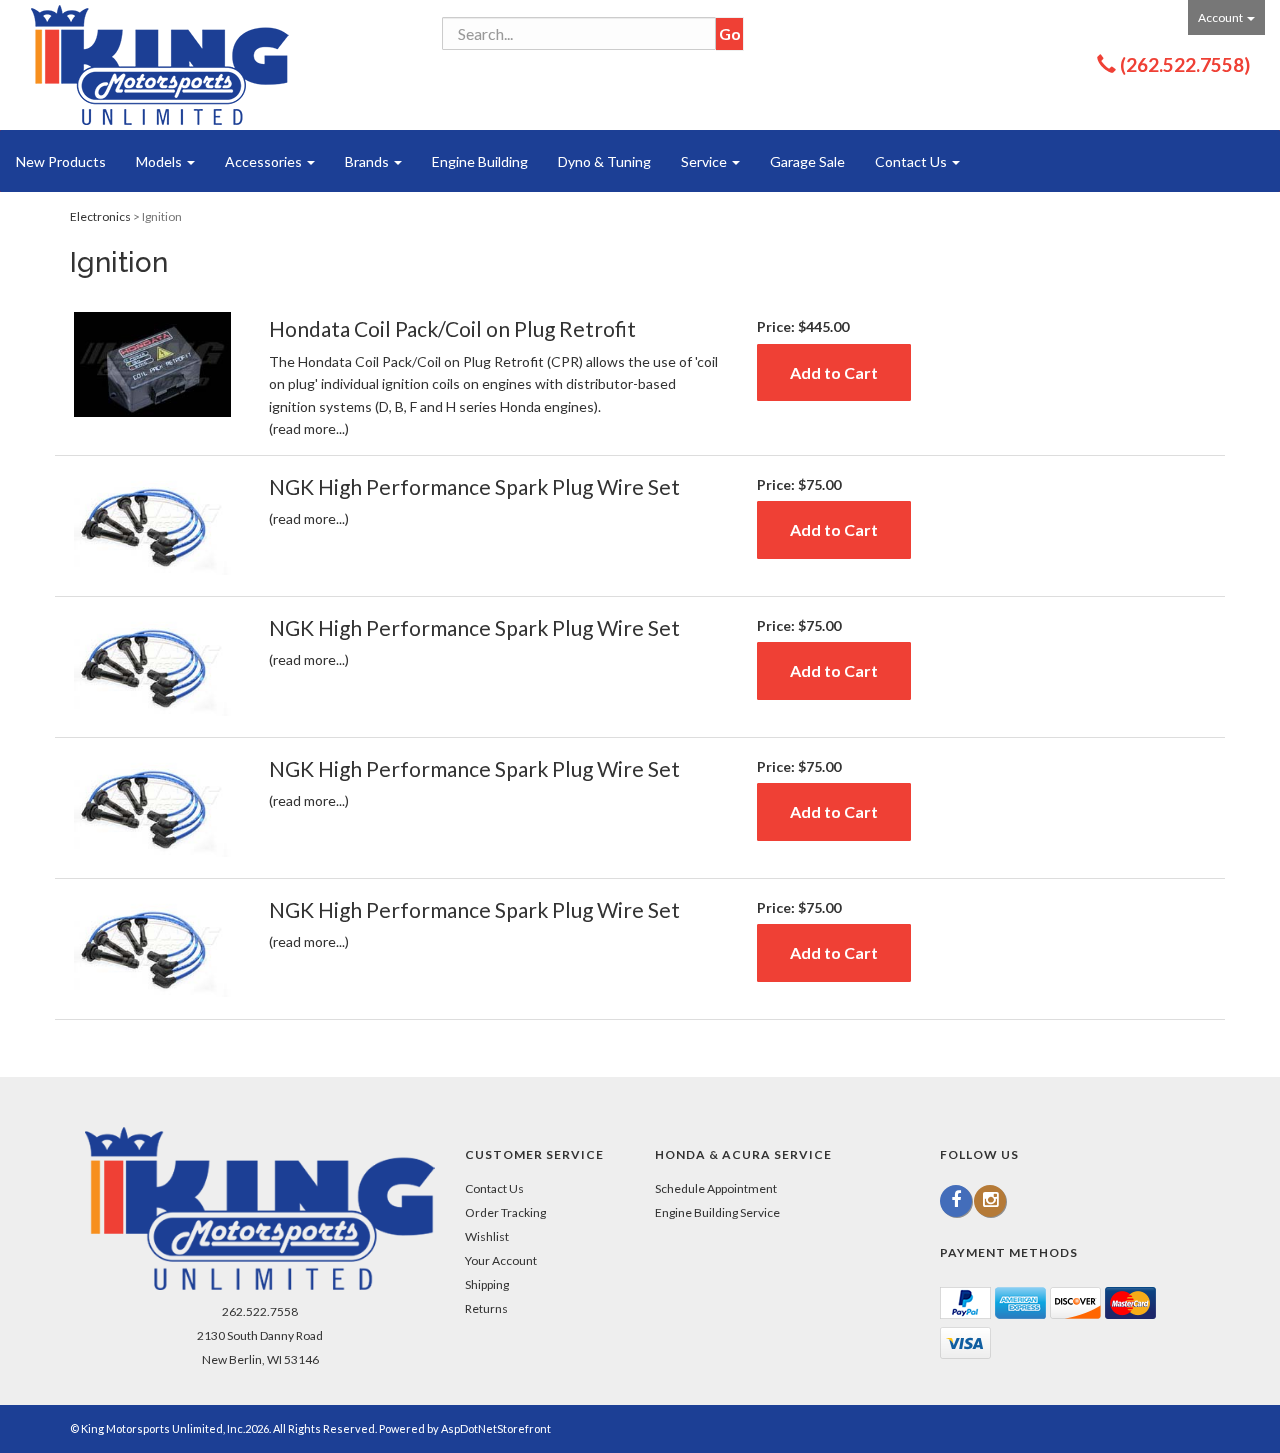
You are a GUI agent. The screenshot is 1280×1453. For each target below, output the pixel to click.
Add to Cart (834, 372)
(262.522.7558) (1185, 64)
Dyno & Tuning (604, 161)
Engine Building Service (717, 1212)
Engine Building (480, 161)
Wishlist (487, 1236)
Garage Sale (807, 161)
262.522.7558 (260, 1311)
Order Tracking (505, 1212)
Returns (486, 1308)
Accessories (265, 161)
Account (1221, 17)
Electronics (100, 216)
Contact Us (912, 161)
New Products (61, 161)
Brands (368, 161)
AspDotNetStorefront (496, 1428)
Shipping (487, 1284)
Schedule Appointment (716, 1188)
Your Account (501, 1260)
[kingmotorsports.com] (160, 65)
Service (705, 161)
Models (160, 161)
